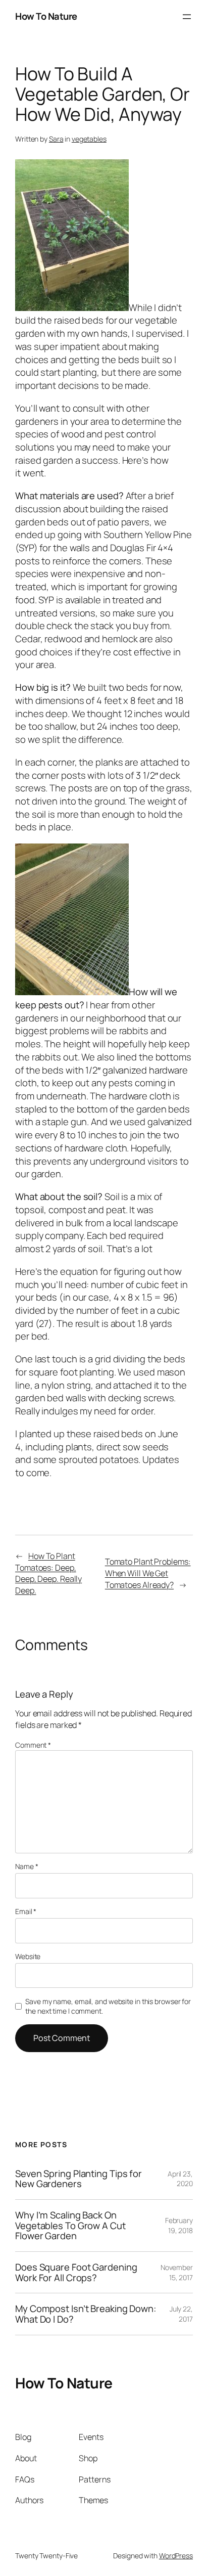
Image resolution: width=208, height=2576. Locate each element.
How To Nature (46, 16)
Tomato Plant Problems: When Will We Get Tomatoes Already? (148, 1573)
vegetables (89, 139)
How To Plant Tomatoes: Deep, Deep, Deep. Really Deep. (48, 1573)
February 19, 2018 (179, 2225)
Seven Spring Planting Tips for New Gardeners (79, 2179)
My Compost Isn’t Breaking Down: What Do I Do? (86, 2314)
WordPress (176, 2556)
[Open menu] (187, 17)
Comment (33, 1745)
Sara (56, 139)
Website (28, 1956)
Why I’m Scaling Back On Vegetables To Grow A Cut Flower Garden (70, 2226)
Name (27, 1866)
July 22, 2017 (181, 2314)
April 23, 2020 (180, 2179)
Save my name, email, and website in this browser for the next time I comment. (108, 2006)
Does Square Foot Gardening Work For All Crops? (76, 2272)
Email (26, 1911)
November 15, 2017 (177, 2272)
